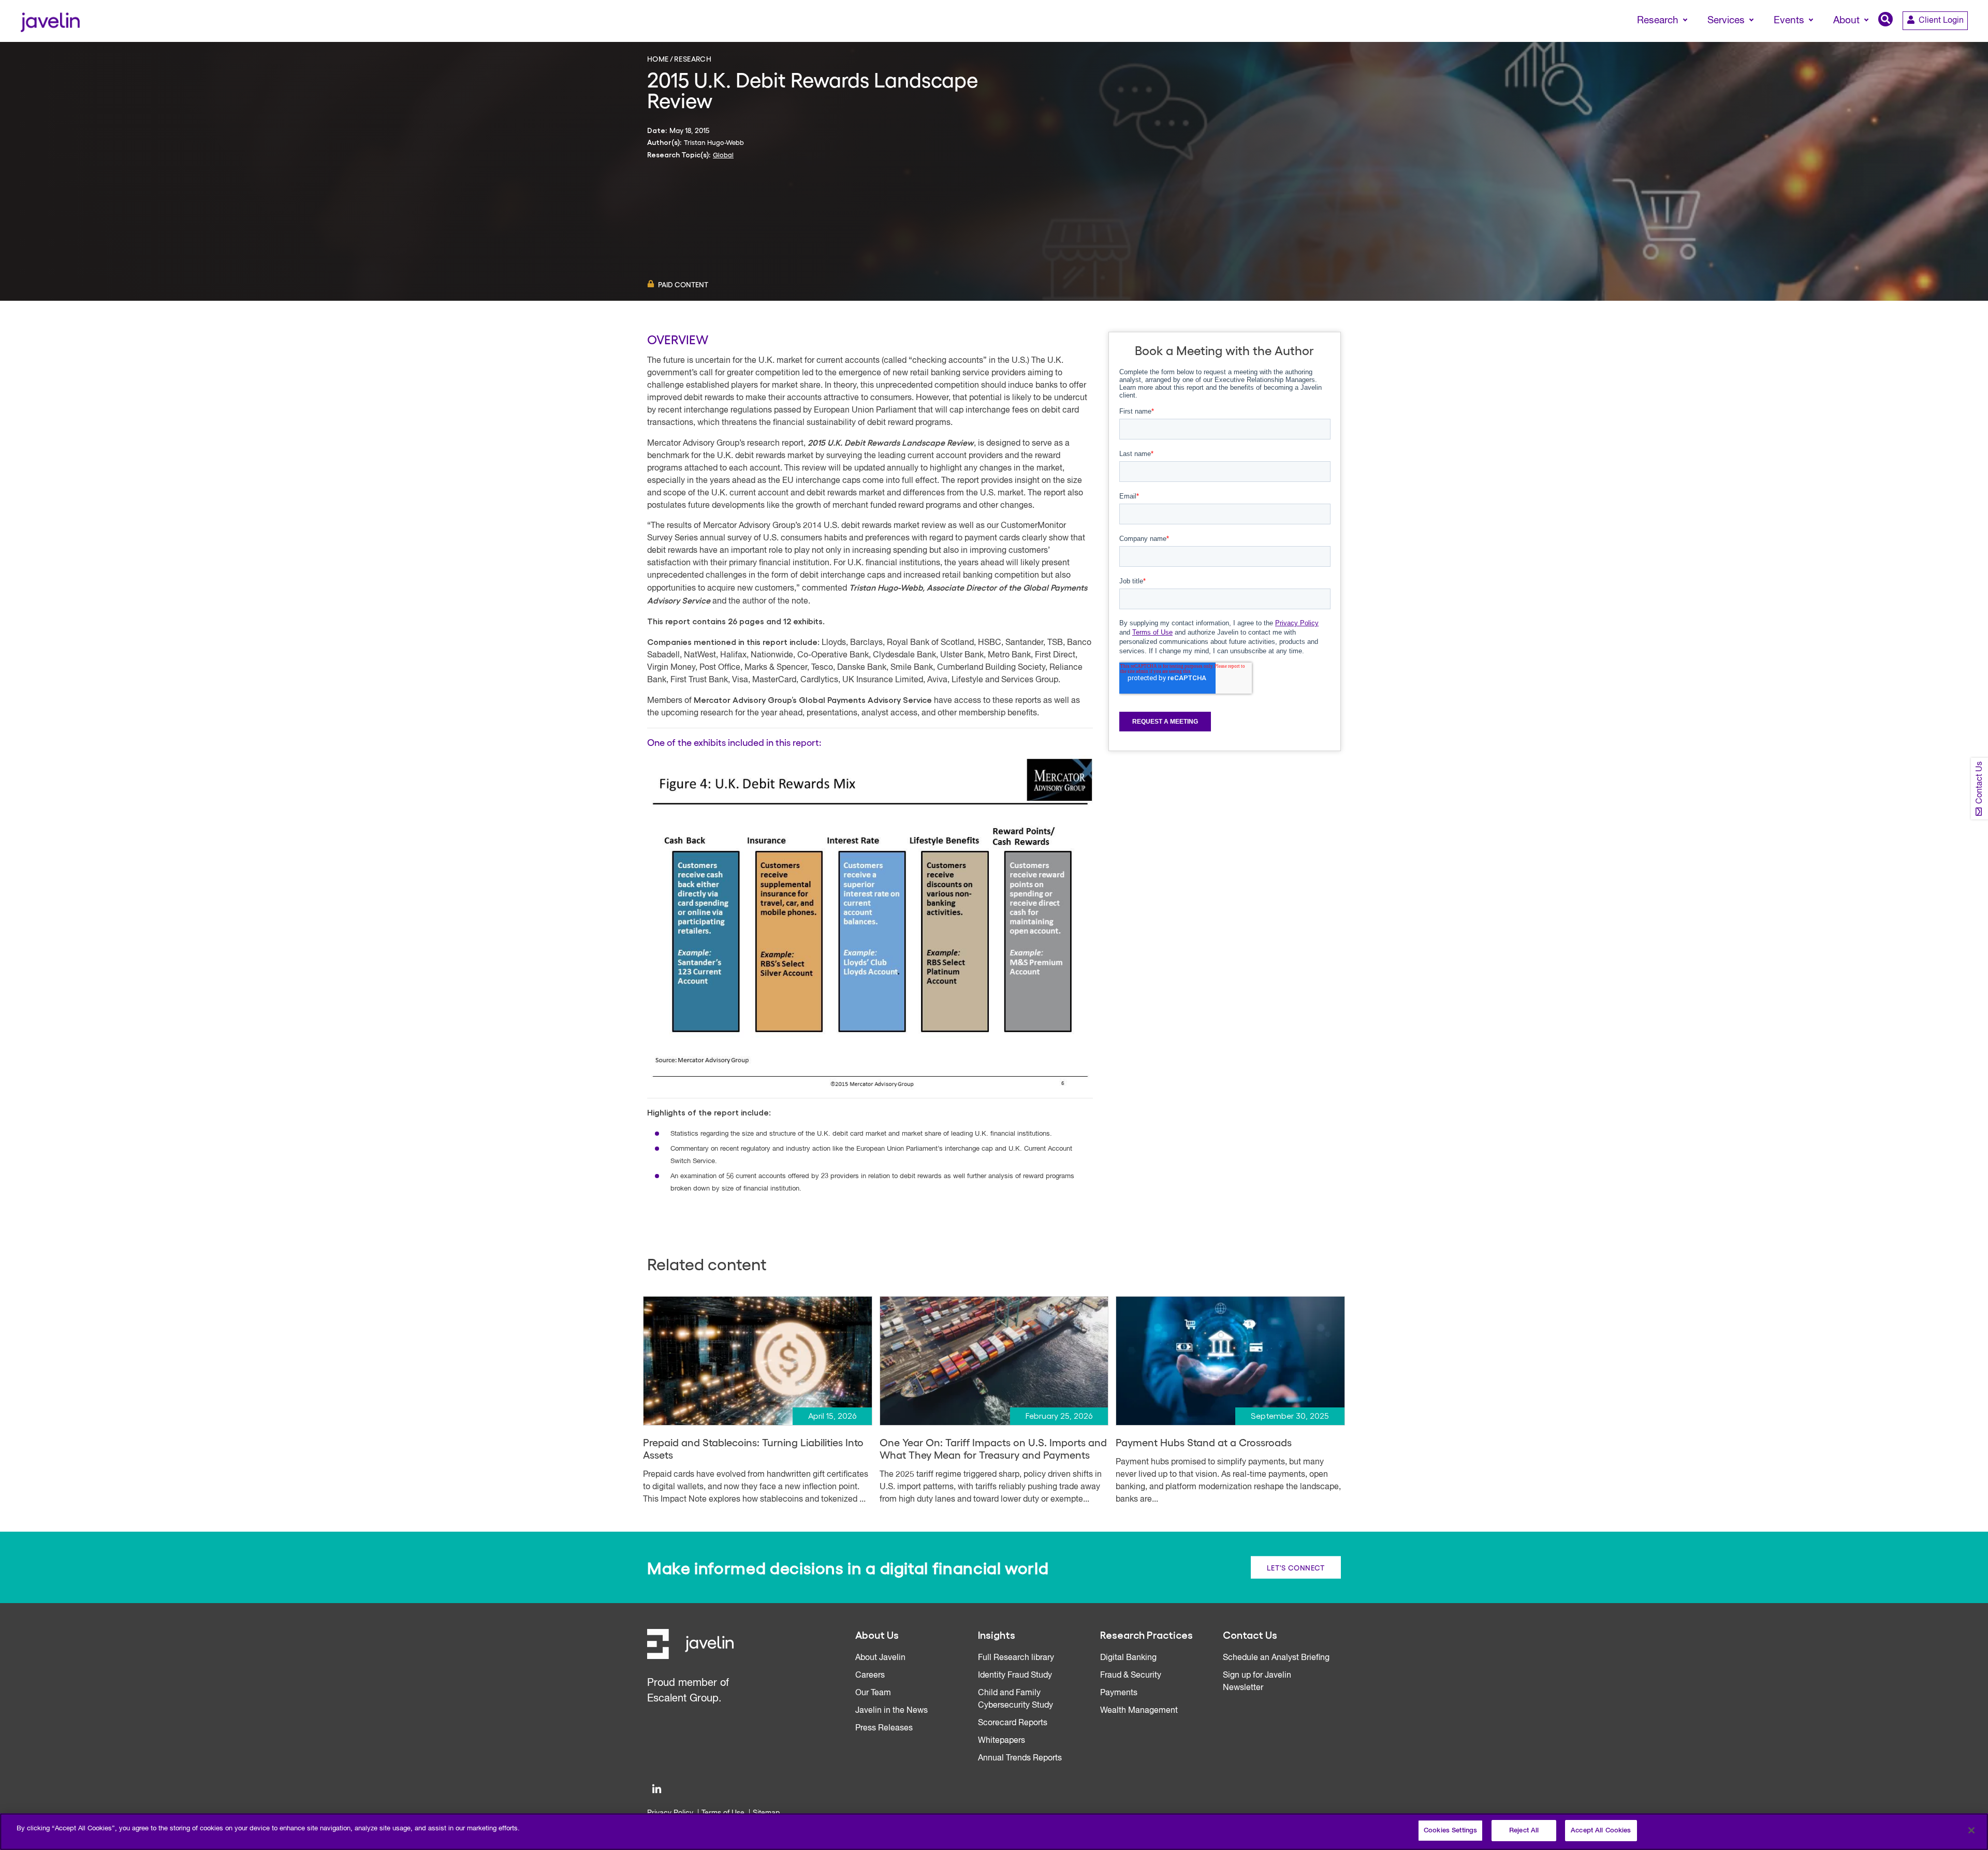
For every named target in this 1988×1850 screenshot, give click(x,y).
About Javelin (880, 1658)
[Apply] (1937, 40)
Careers (870, 1676)
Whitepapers (1002, 1741)
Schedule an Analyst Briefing (1276, 1658)
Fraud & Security (1131, 1676)
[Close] (1971, 1830)
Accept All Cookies (1601, 1831)
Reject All (1524, 1831)
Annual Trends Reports (1020, 1758)
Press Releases (884, 1728)
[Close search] (1965, 40)
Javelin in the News (891, 1711)
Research (693, 58)
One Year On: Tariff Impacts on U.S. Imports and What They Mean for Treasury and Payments (993, 1448)
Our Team (873, 1693)
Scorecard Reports (1013, 1723)
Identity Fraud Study (1015, 1676)
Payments (1119, 1693)
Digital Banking (1128, 1658)
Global (723, 155)
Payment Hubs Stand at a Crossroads (1204, 1442)
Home (658, 58)
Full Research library (1016, 1658)
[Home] (50, 21)
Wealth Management (1139, 1711)
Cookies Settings (1450, 1831)
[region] (994, 1832)
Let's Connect (1296, 1567)
